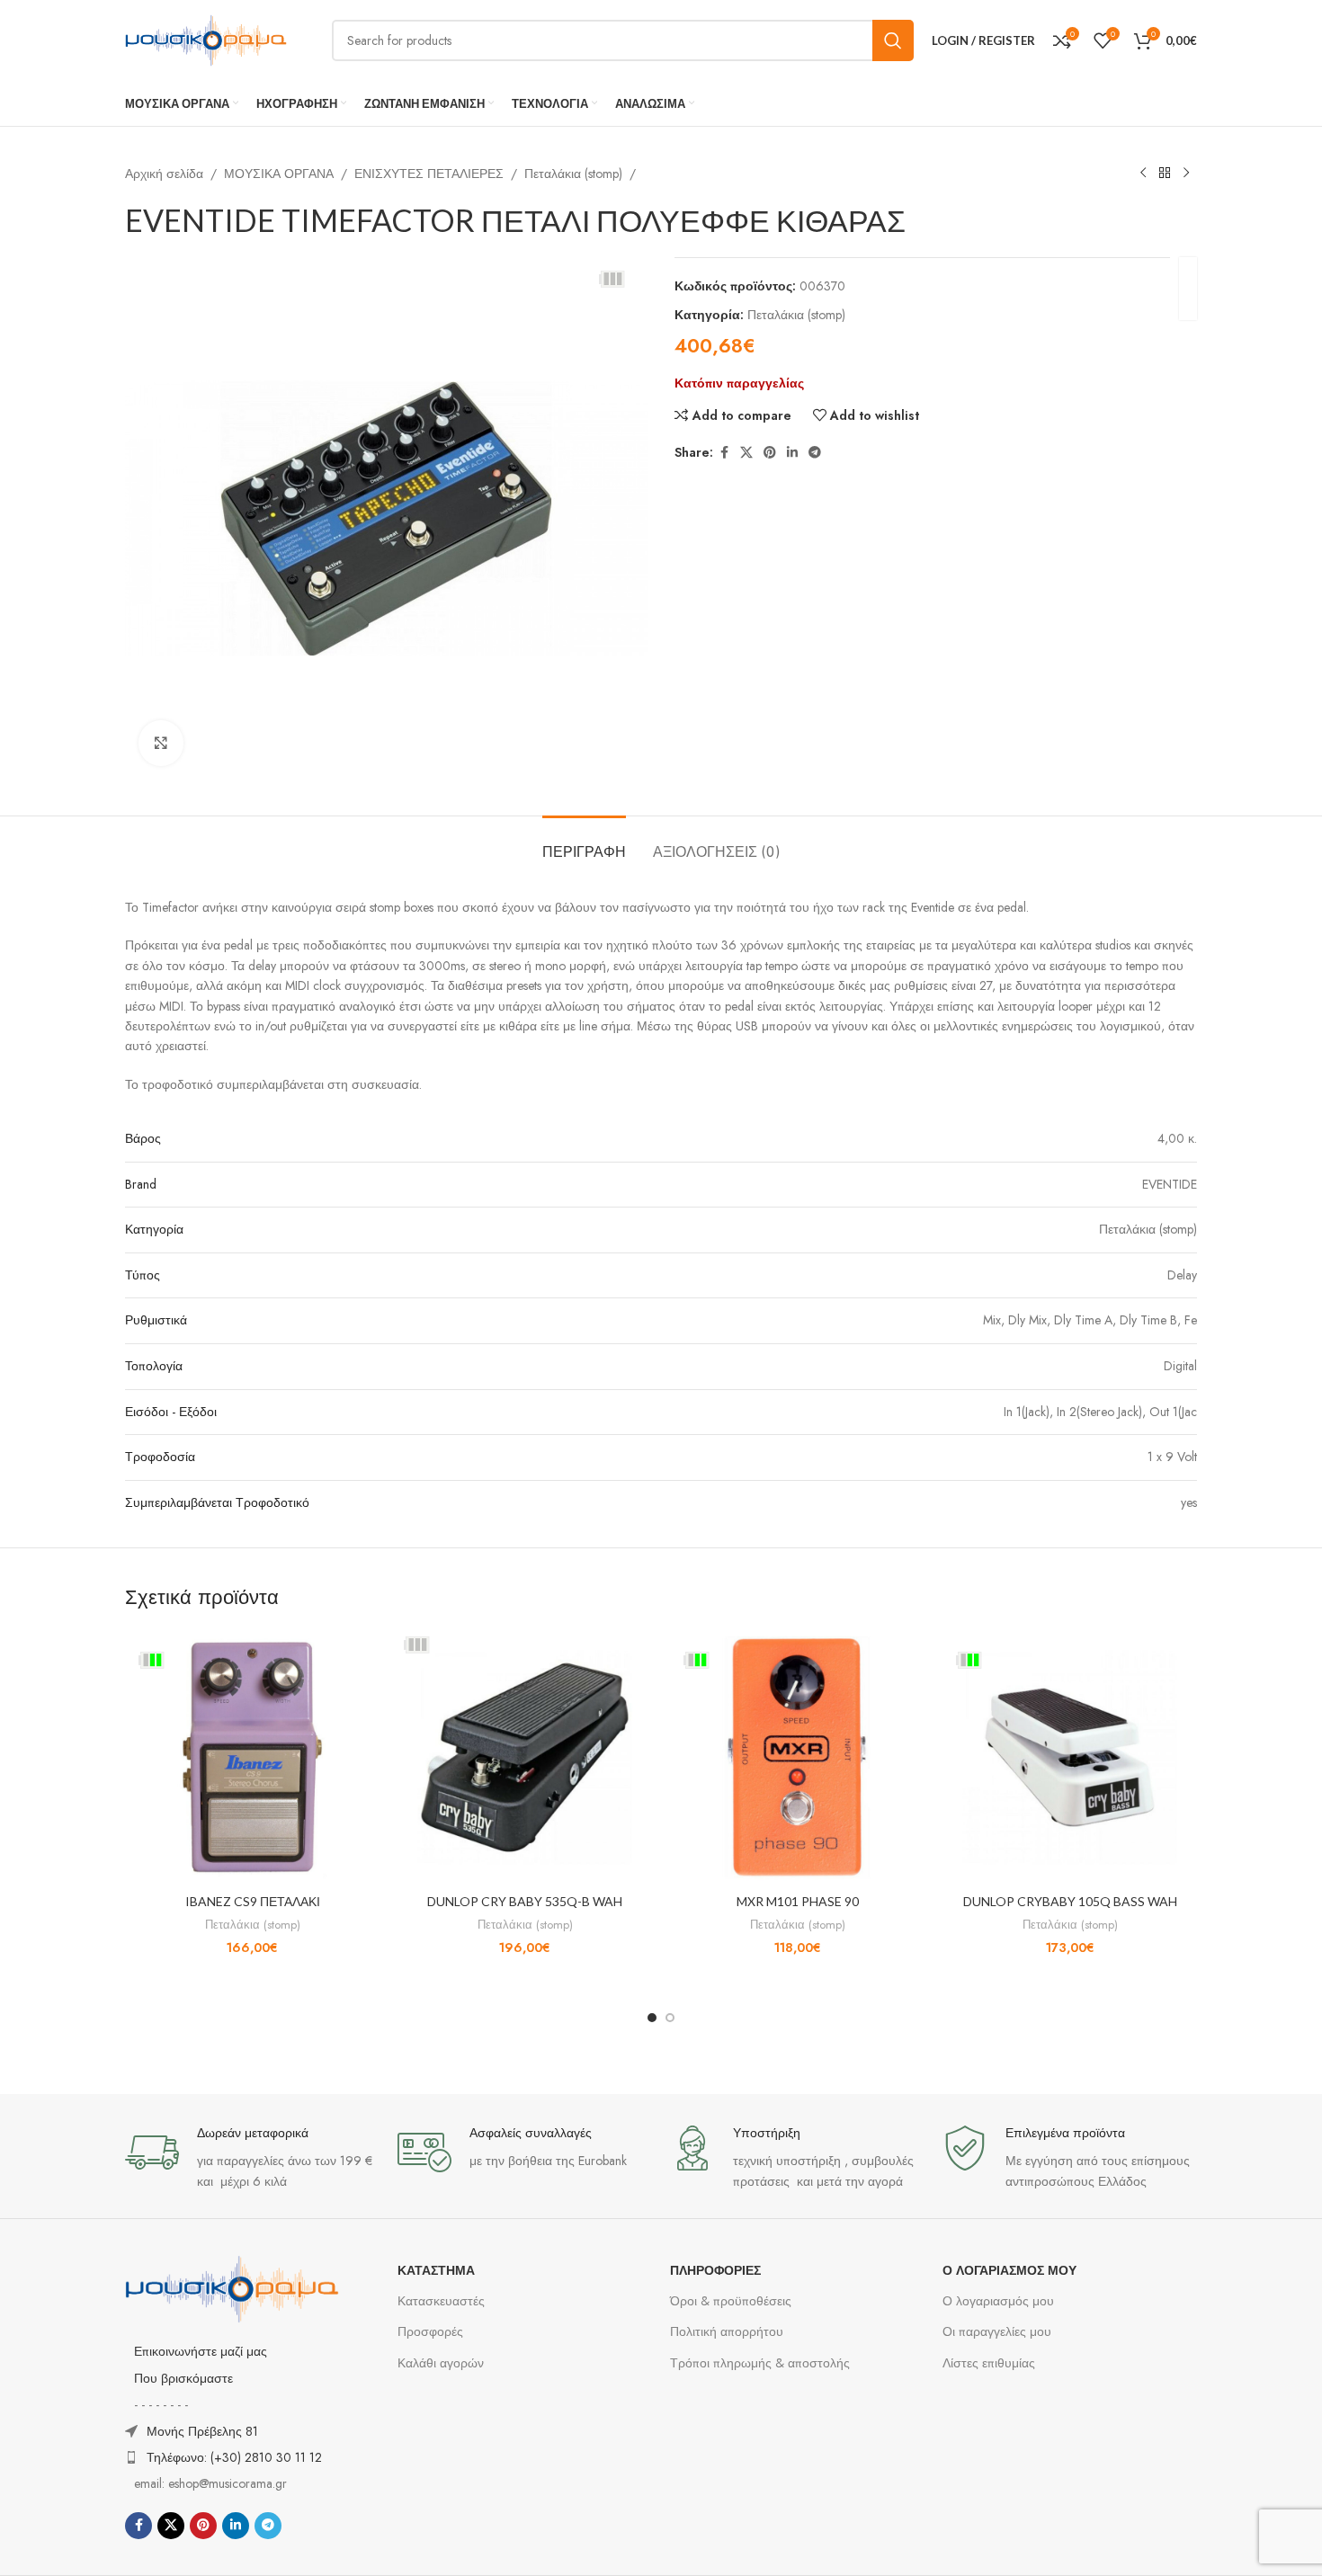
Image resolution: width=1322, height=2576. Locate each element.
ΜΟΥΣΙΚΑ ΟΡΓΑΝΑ (279, 174)
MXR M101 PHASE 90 (798, 1901)
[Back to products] (1165, 174)
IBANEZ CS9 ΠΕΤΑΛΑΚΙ (253, 1901)
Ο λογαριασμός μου (998, 2301)
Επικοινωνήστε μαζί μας (201, 2351)
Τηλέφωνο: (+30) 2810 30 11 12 (234, 2457)
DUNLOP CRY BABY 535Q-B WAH (525, 1901)
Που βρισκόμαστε (183, 2378)
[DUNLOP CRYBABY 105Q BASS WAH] (1070, 1757)
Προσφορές (430, 2331)
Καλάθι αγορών (441, 2363)
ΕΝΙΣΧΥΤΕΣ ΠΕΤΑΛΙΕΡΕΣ (429, 174)
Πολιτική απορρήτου (727, 2331)
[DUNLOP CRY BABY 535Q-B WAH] (525, 1757)
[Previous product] (1143, 174)
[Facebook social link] (724, 453)
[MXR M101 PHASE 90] (797, 1757)
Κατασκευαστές (441, 2301)
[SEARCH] (893, 40)
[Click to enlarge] (161, 743)
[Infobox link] (252, 2158)
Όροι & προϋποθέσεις (731, 2301)
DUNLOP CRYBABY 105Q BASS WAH (1070, 1901)
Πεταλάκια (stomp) (573, 174)
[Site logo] (206, 39)
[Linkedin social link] (792, 453)
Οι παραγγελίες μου (997, 2331)
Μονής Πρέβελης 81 (202, 2431)
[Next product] (1186, 174)
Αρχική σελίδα (164, 174)
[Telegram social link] (815, 453)
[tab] (584, 843)
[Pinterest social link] (770, 453)
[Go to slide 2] (670, 2018)
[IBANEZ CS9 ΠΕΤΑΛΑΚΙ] (252, 1757)
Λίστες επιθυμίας (989, 2363)
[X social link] (746, 453)
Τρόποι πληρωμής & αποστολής (760, 2363)
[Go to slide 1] (652, 2018)
